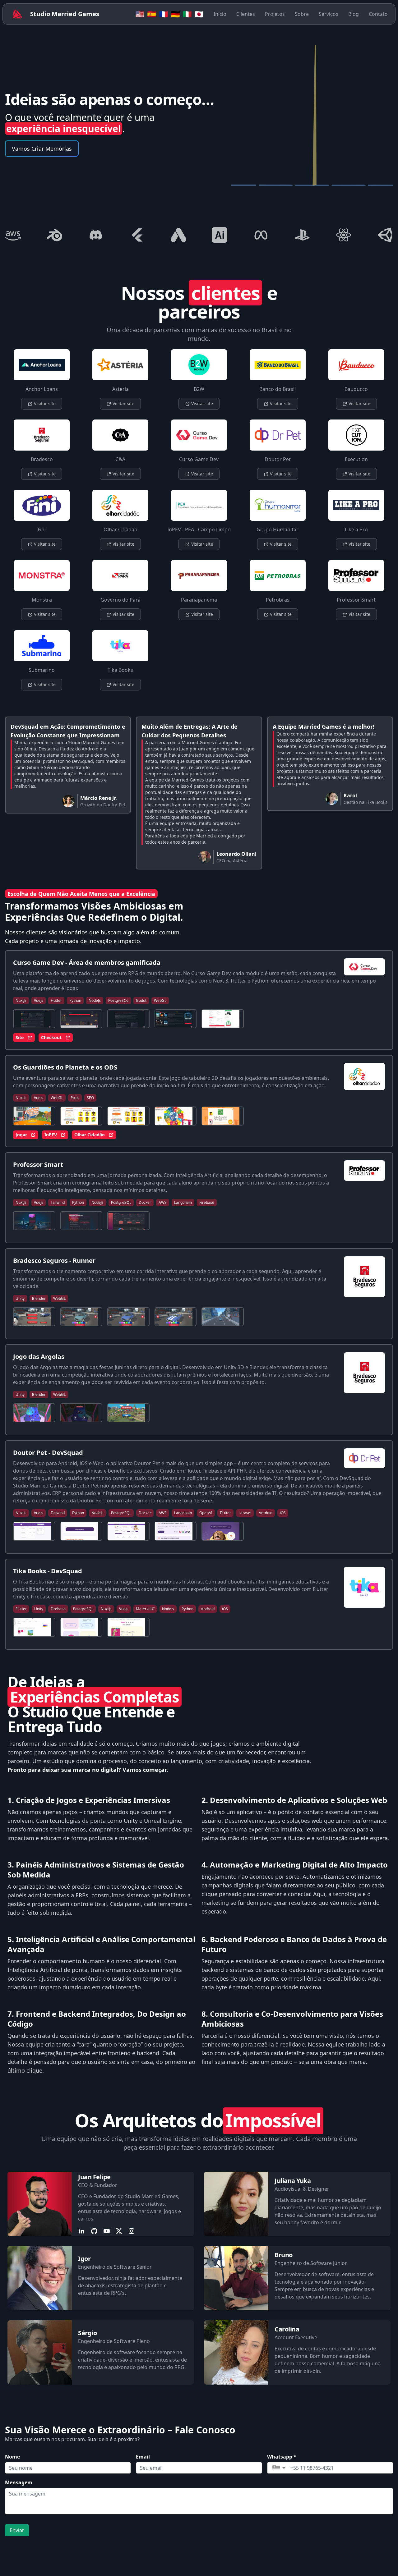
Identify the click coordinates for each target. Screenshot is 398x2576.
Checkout (51, 1037)
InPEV (51, 1135)
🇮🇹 (187, 14)
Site (20, 1037)
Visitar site (44, 403)
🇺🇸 (140, 14)
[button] (279, 2468)
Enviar (17, 2530)
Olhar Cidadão (90, 1135)
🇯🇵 (199, 14)
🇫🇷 (164, 14)
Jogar (21, 1135)
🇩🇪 (175, 14)
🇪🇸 (152, 14)
